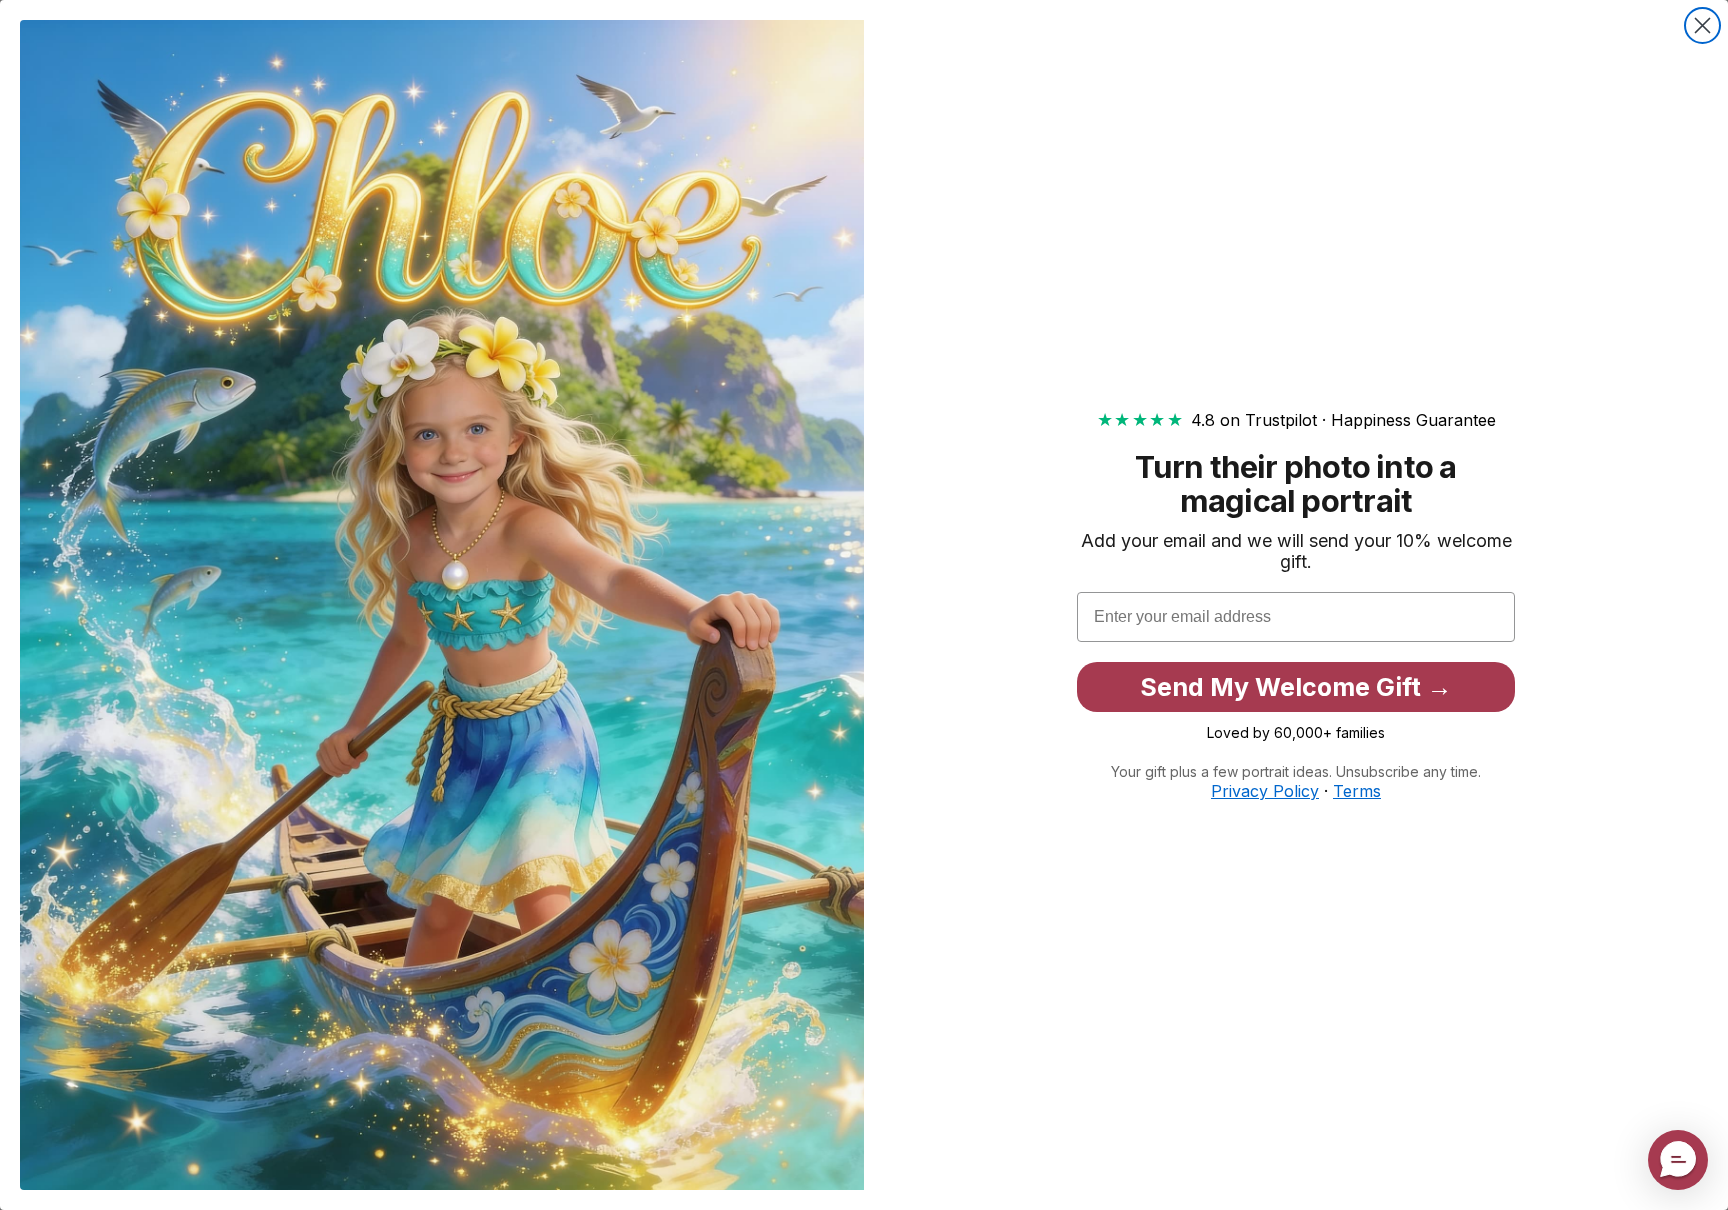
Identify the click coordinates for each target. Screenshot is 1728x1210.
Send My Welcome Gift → (1296, 687)
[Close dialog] (1702, 25)
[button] (1678, 1160)
